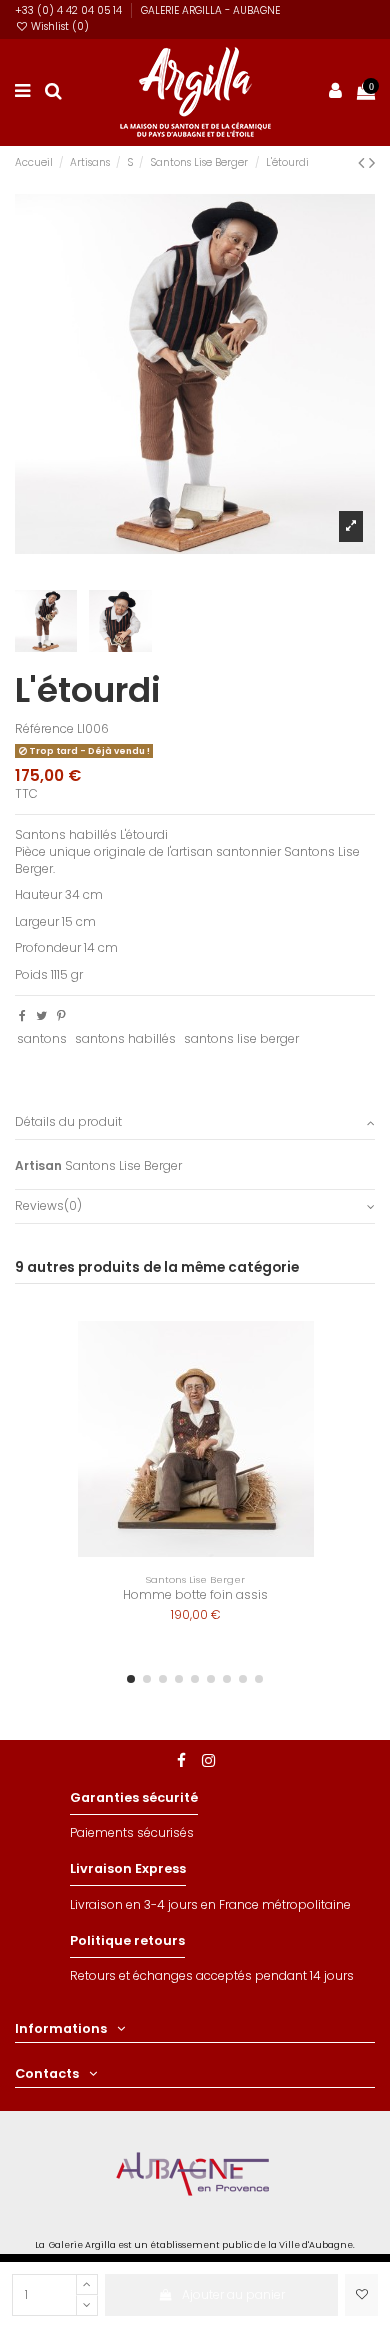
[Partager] (22, 1015)
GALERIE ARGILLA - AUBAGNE (210, 10)
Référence (44, 729)
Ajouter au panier (233, 2294)
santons (42, 1038)
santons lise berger (241, 1038)
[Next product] (372, 162)
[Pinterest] (61, 1015)
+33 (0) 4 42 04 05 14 (70, 10)
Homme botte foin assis (195, 1594)
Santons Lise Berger (123, 1165)
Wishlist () (58, 26)
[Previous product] (363, 162)
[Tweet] (41, 1015)
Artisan (38, 1166)
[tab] (195, 1123)
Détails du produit (68, 1122)
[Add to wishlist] (361, 2295)
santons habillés (125, 1038)
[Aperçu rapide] (336, 1381)
